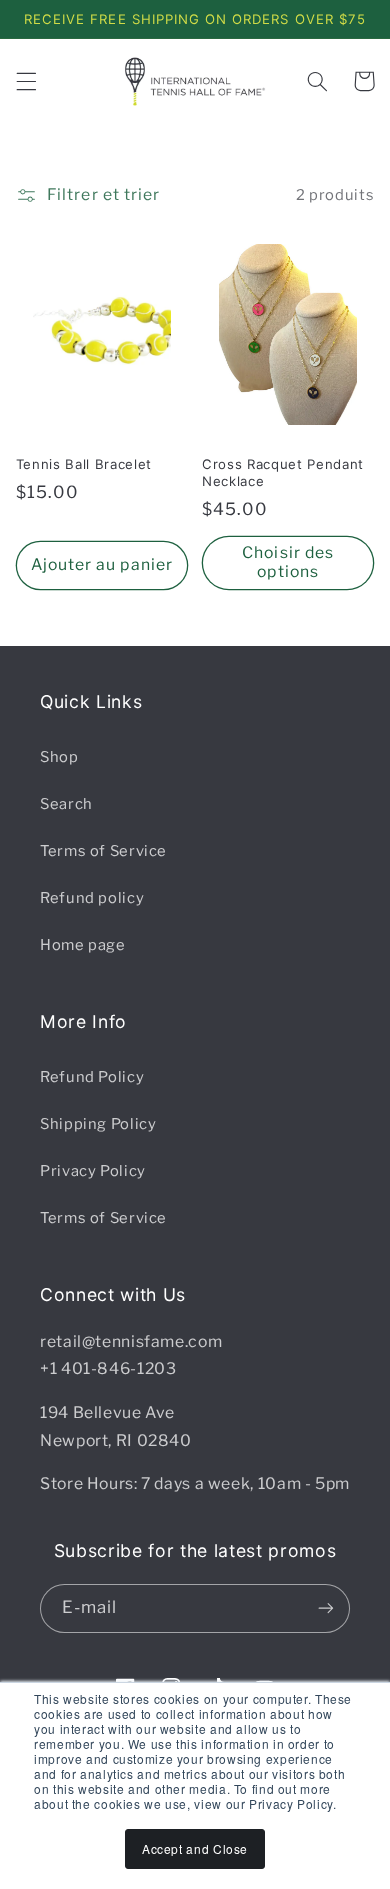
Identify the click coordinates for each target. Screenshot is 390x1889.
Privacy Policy (93, 1171)
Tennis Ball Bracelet (84, 464)
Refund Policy (92, 1077)
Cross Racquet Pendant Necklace (283, 472)
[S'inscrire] (326, 1608)
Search (66, 804)
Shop (59, 757)
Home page (83, 945)
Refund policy (92, 898)
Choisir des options (288, 562)
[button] (26, 81)
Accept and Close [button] (195, 1848)
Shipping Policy (98, 1124)
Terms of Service (103, 851)
